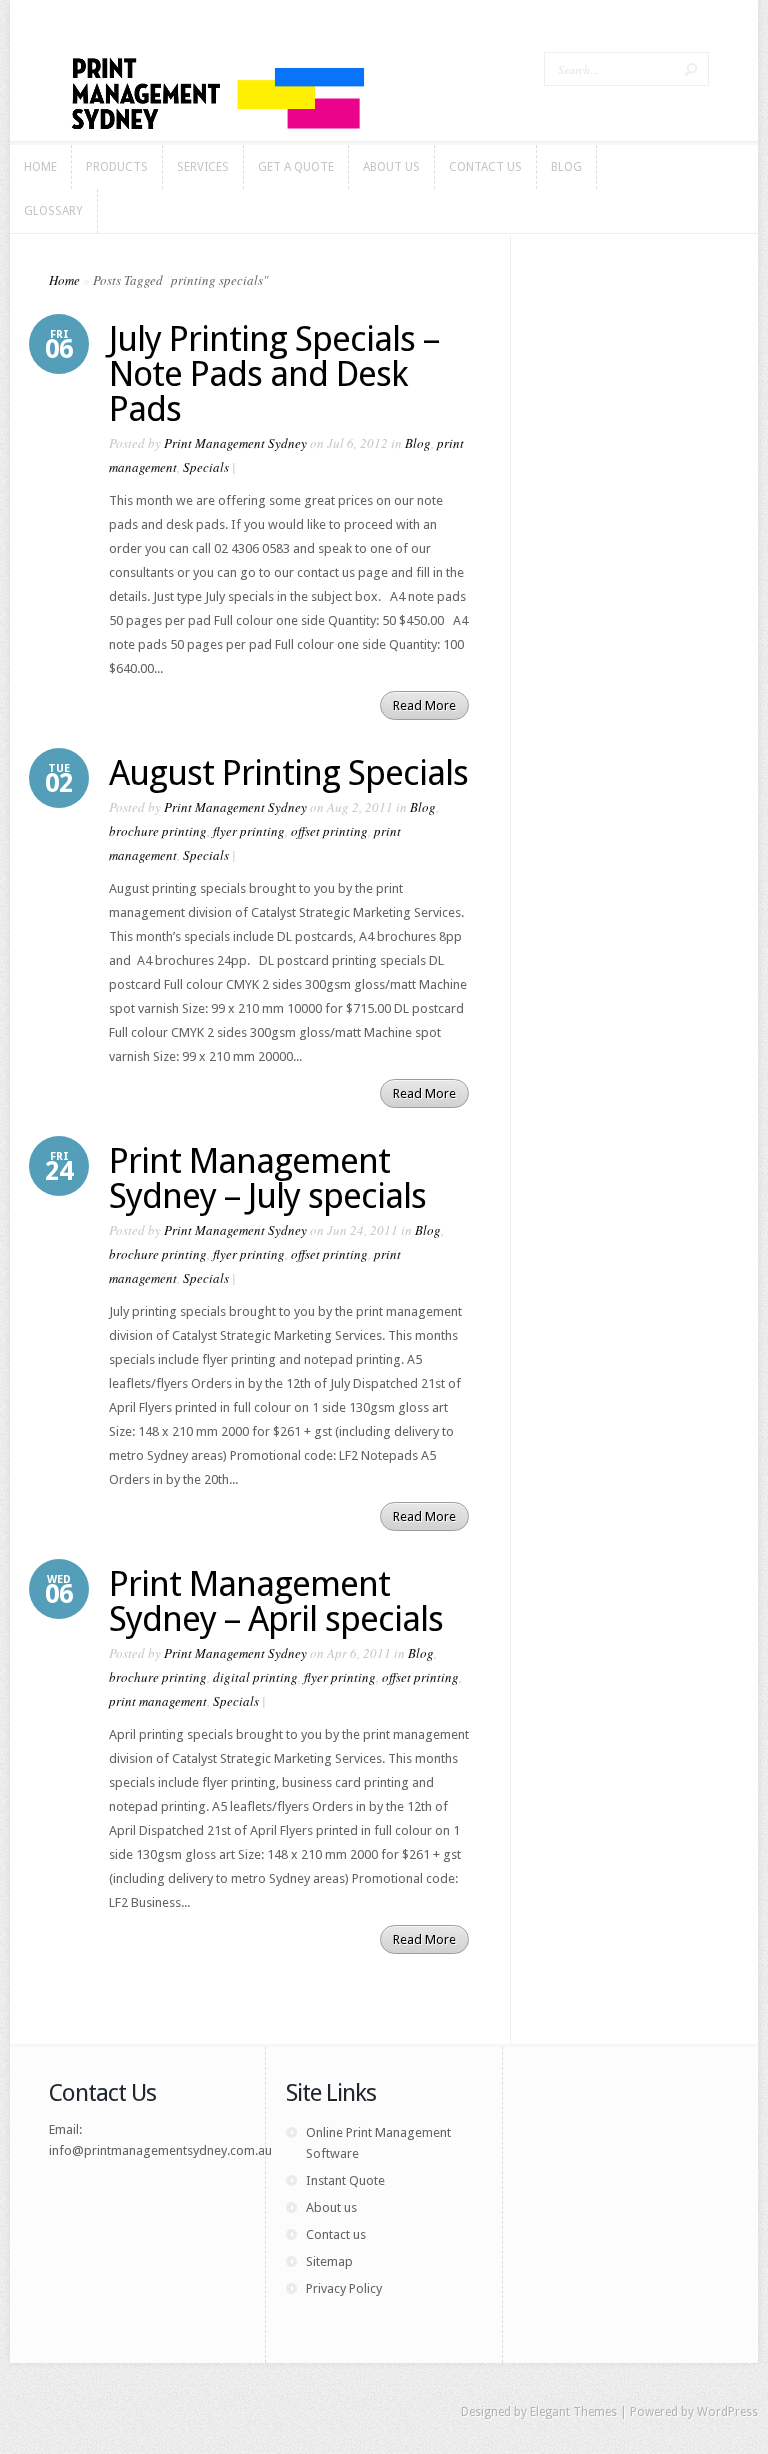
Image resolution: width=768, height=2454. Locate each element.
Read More (424, 705)
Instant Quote (345, 2180)
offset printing (329, 831)
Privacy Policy (344, 2288)
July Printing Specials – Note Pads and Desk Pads (274, 373)
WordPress (727, 2412)
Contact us (336, 2234)
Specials (206, 467)
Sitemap (329, 2261)
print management (158, 1701)
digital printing (255, 1677)
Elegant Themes (573, 2412)
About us (331, 2207)
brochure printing (158, 831)
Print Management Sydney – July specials (267, 1178)
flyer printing (249, 831)
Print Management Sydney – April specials (276, 1601)
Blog (418, 443)
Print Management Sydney (235, 443)
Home (64, 280)
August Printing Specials (288, 772)
